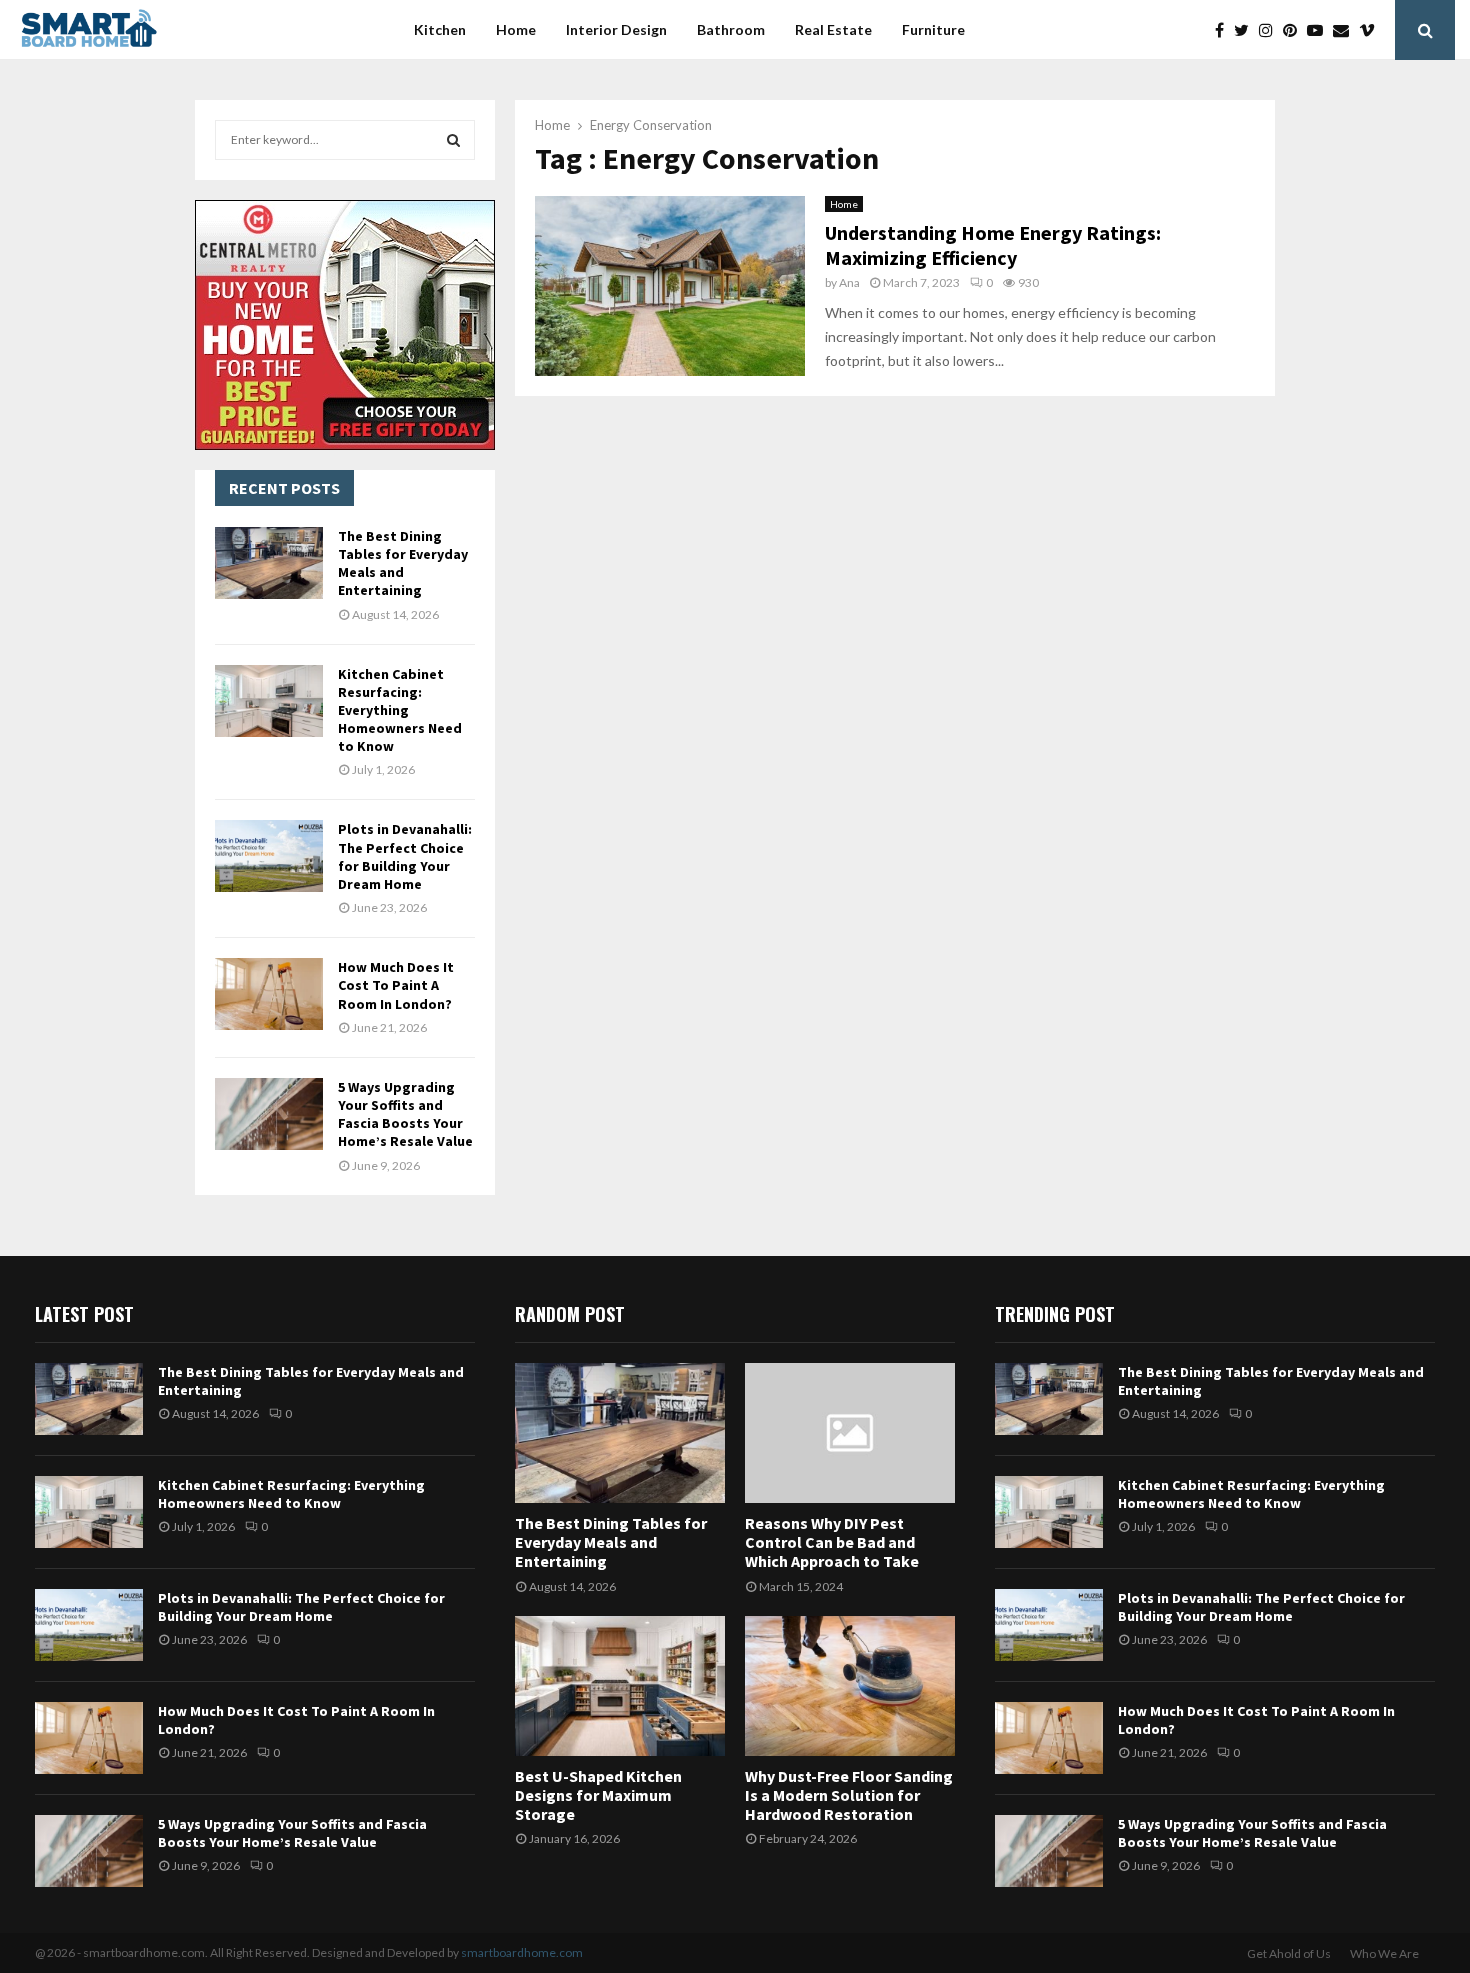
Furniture (933, 29)
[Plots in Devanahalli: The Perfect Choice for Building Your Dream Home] (269, 856)
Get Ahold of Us (1289, 1953)
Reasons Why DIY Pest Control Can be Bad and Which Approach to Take (832, 1542)
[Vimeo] (1372, 30)
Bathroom (731, 29)
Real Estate (833, 29)
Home (516, 29)
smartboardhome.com (522, 1952)
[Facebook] (1224, 30)
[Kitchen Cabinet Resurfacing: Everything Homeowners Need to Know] (269, 701)
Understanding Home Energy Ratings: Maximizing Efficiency (993, 245)
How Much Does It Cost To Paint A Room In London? (396, 985)
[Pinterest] (1295, 30)
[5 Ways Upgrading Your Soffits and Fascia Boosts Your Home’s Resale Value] (269, 1114)
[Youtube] (1320, 30)
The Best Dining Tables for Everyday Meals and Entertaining (403, 563)
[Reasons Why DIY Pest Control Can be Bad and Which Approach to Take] (850, 1433)
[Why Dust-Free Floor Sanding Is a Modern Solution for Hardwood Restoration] (850, 1686)
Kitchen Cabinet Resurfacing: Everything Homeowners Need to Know (400, 710)
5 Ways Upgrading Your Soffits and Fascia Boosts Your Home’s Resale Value (405, 1114)
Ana (849, 282)
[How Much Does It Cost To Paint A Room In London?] (269, 994)
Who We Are (1384, 1953)
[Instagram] (1271, 30)
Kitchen (440, 29)
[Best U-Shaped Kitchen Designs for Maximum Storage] (620, 1686)
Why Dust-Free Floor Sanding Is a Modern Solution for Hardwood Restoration (849, 1795)
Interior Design (616, 29)
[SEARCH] (453, 140)
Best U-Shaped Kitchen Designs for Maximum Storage (598, 1795)
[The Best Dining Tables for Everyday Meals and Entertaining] (269, 563)
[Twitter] (1246, 30)
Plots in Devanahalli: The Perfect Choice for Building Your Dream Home (405, 856)
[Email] (1346, 30)
